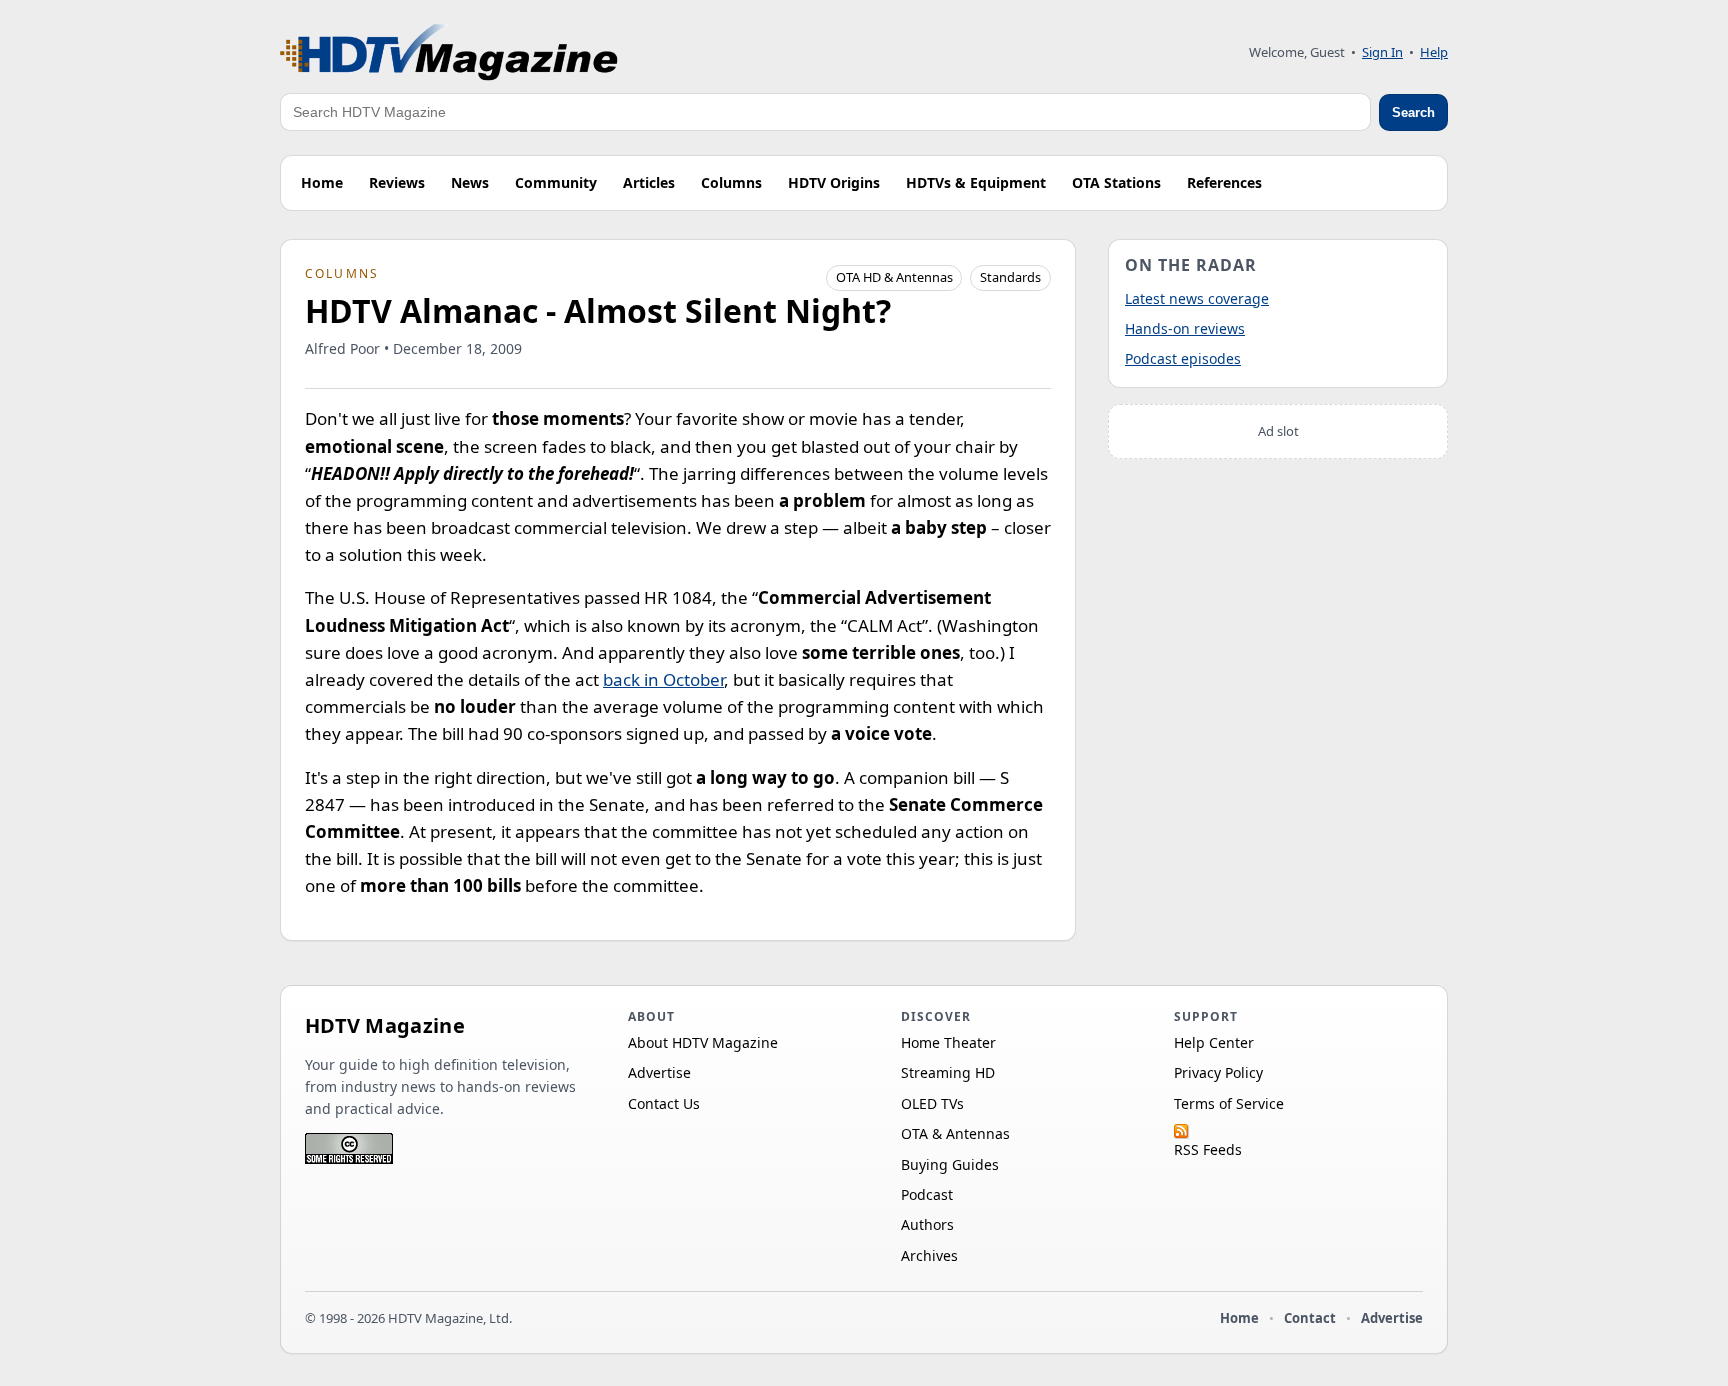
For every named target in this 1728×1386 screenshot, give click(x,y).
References (1224, 182)
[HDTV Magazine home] (449, 52)
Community (556, 182)
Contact (1310, 1318)
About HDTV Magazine (703, 1042)
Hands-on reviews (1185, 328)
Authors (927, 1224)
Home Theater (948, 1042)
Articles (649, 182)
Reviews (397, 182)
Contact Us (664, 1103)
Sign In (1382, 52)
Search (1413, 112)
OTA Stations (1116, 182)
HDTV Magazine (385, 1025)
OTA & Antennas (955, 1133)
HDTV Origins (834, 182)
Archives (929, 1255)
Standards (1010, 277)
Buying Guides (950, 1164)
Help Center (1214, 1042)
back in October (663, 679)
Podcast (927, 1194)
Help (1434, 52)
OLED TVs (932, 1103)
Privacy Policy (1218, 1072)
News (470, 182)
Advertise (659, 1072)
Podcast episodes (1183, 358)
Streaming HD (948, 1072)
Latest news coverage (1197, 298)
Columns (731, 182)
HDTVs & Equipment (976, 182)
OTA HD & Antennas (894, 277)
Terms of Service (1229, 1103)
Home (322, 182)
